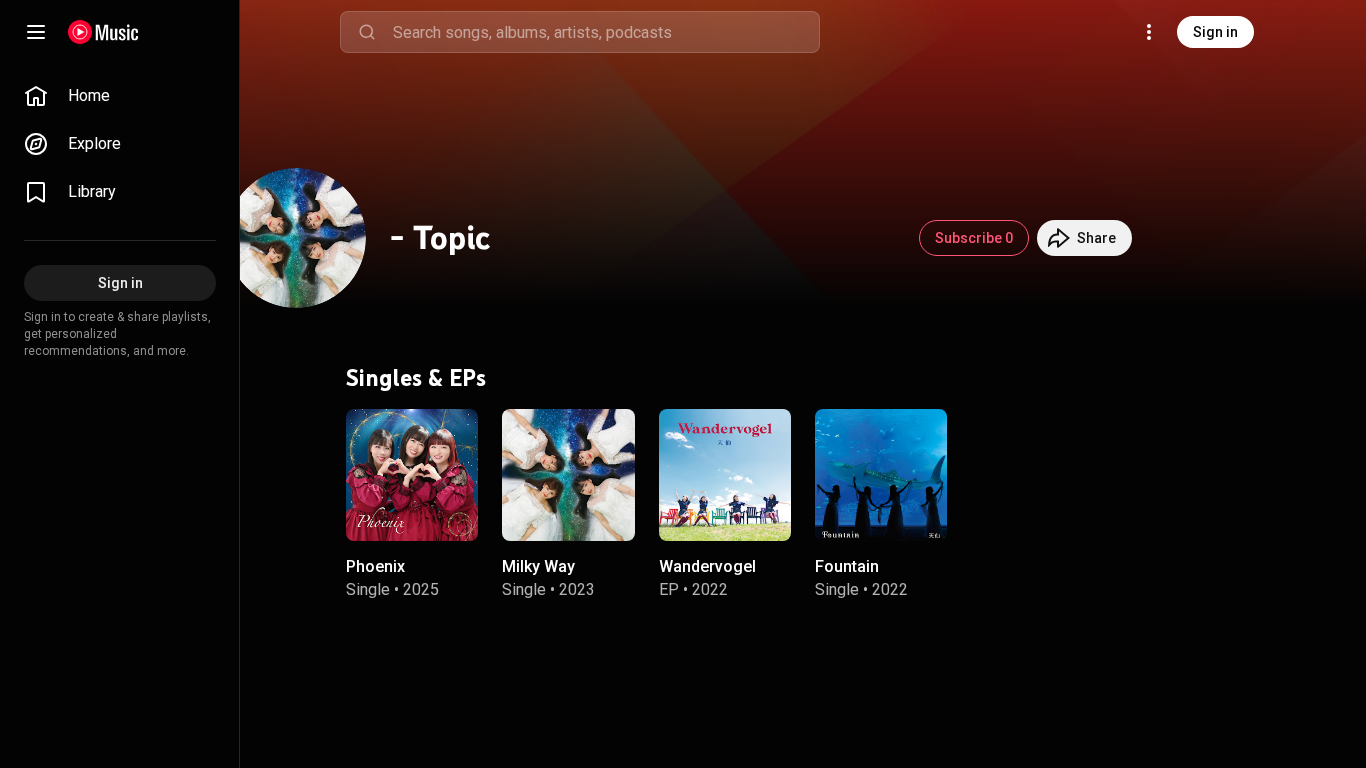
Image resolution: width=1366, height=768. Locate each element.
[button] (446, 509)
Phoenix (375, 566)
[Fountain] (881, 475)
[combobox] (606, 32)
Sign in (1215, 32)
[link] (120, 96)
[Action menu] (456, 435)
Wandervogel (707, 566)
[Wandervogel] (725, 475)
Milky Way (538, 566)
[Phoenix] (412, 475)
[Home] (103, 32)
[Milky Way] (568, 475)
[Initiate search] (367, 32)
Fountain (847, 566)
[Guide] (36, 32)
